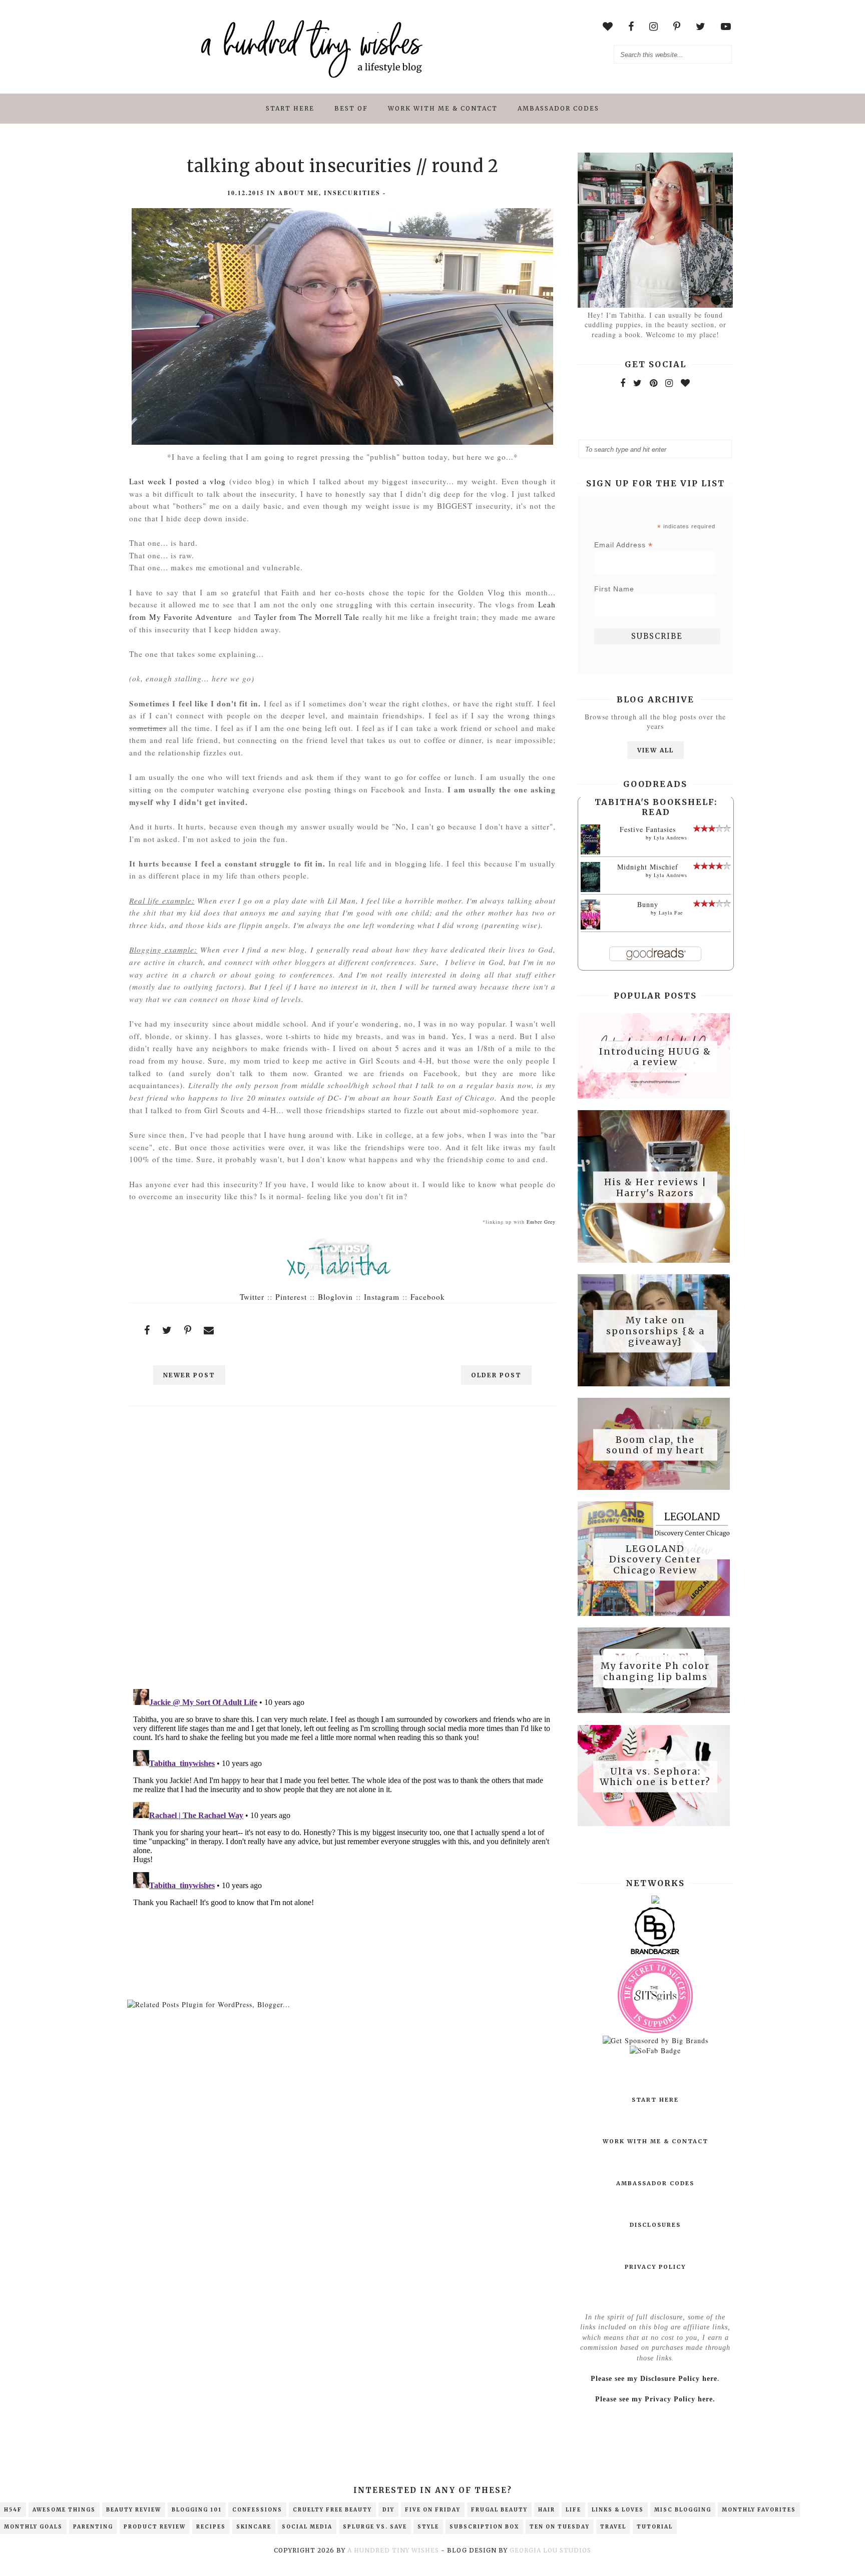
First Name (614, 589)
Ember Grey (541, 1222)
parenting (93, 2527)
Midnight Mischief (648, 867)
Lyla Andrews (671, 837)
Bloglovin (335, 1297)
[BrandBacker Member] (655, 1953)
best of (351, 108)
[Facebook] (623, 383)
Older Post (496, 1375)
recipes (211, 2527)
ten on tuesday (560, 2527)
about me (299, 193)
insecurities (352, 193)
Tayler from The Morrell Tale (307, 617)
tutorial (655, 2527)
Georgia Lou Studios (550, 2550)
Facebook (428, 1297)
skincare (254, 2527)
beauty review (134, 2510)
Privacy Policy (655, 2267)
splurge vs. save (375, 2527)
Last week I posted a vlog (177, 481)
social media (307, 2527)
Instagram (382, 1297)
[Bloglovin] (686, 383)
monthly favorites (759, 2510)
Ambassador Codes (558, 108)
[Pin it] (188, 1330)
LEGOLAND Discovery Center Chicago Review (655, 1559)
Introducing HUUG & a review (655, 1056)
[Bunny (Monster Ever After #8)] (590, 928)
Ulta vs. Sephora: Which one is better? (655, 1776)
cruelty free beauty (332, 2510)
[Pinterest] (654, 383)
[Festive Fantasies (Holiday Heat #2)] (590, 854)
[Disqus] (342, 1551)
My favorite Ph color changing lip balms (655, 1671)
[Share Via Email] (209, 1330)
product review (155, 2527)
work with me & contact (443, 108)
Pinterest (291, 1297)
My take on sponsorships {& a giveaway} (656, 1331)
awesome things (64, 2510)
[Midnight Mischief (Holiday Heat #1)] (590, 890)
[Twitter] (638, 383)
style (428, 2527)
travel (613, 2527)
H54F (13, 2510)
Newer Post (189, 1375)
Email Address (623, 545)
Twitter (252, 1297)
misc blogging (683, 2510)
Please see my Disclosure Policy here (654, 2379)
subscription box (484, 2527)
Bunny (648, 904)
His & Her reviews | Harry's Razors (656, 1187)
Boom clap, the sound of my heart (656, 1445)
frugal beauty (499, 2510)
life (573, 2510)
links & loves (618, 2510)
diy (388, 2510)
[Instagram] (669, 383)
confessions (257, 2510)
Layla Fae (671, 913)
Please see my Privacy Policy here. (655, 2399)
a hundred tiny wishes (393, 2550)
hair (547, 2510)
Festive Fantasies (648, 829)
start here (290, 108)
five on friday (433, 2510)
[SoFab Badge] (655, 2050)
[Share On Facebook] (147, 1330)
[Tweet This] (167, 1330)
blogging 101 (197, 2510)
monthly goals (33, 2527)
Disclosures (655, 2225)
